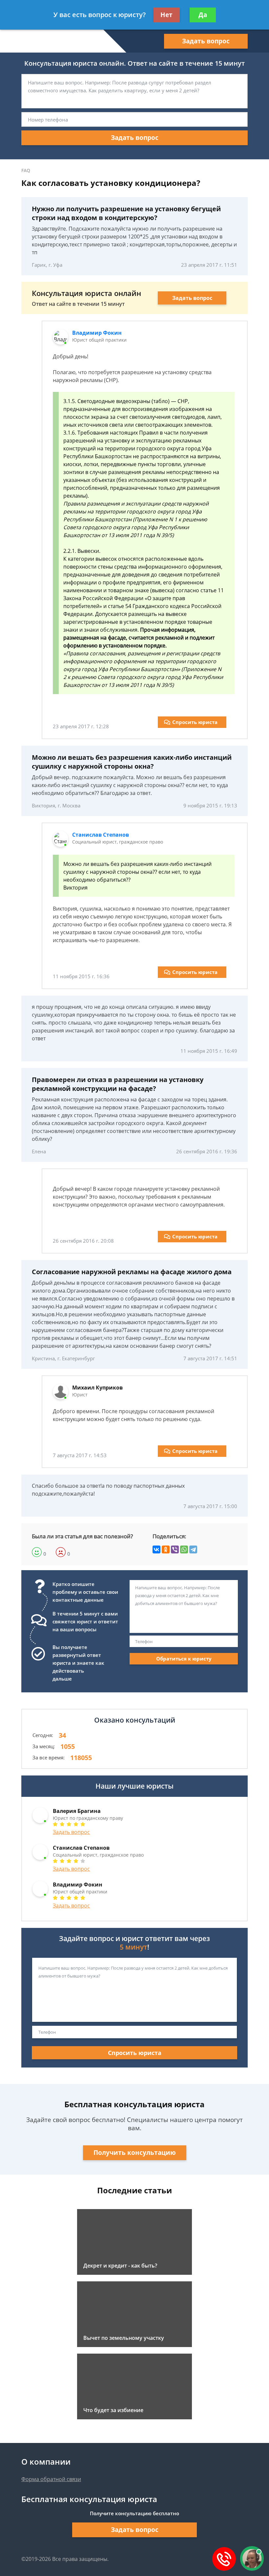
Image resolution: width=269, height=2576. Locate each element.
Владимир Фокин (97, 333)
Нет (166, 15)
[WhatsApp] (184, 1549)
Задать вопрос (206, 41)
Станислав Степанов (101, 835)
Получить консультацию (135, 2153)
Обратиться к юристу (184, 1659)
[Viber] (175, 1549)
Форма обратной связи (51, 2479)
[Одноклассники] (166, 1549)
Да (203, 15)
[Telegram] (193, 1549)
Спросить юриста (195, 722)
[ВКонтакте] (156, 1549)
